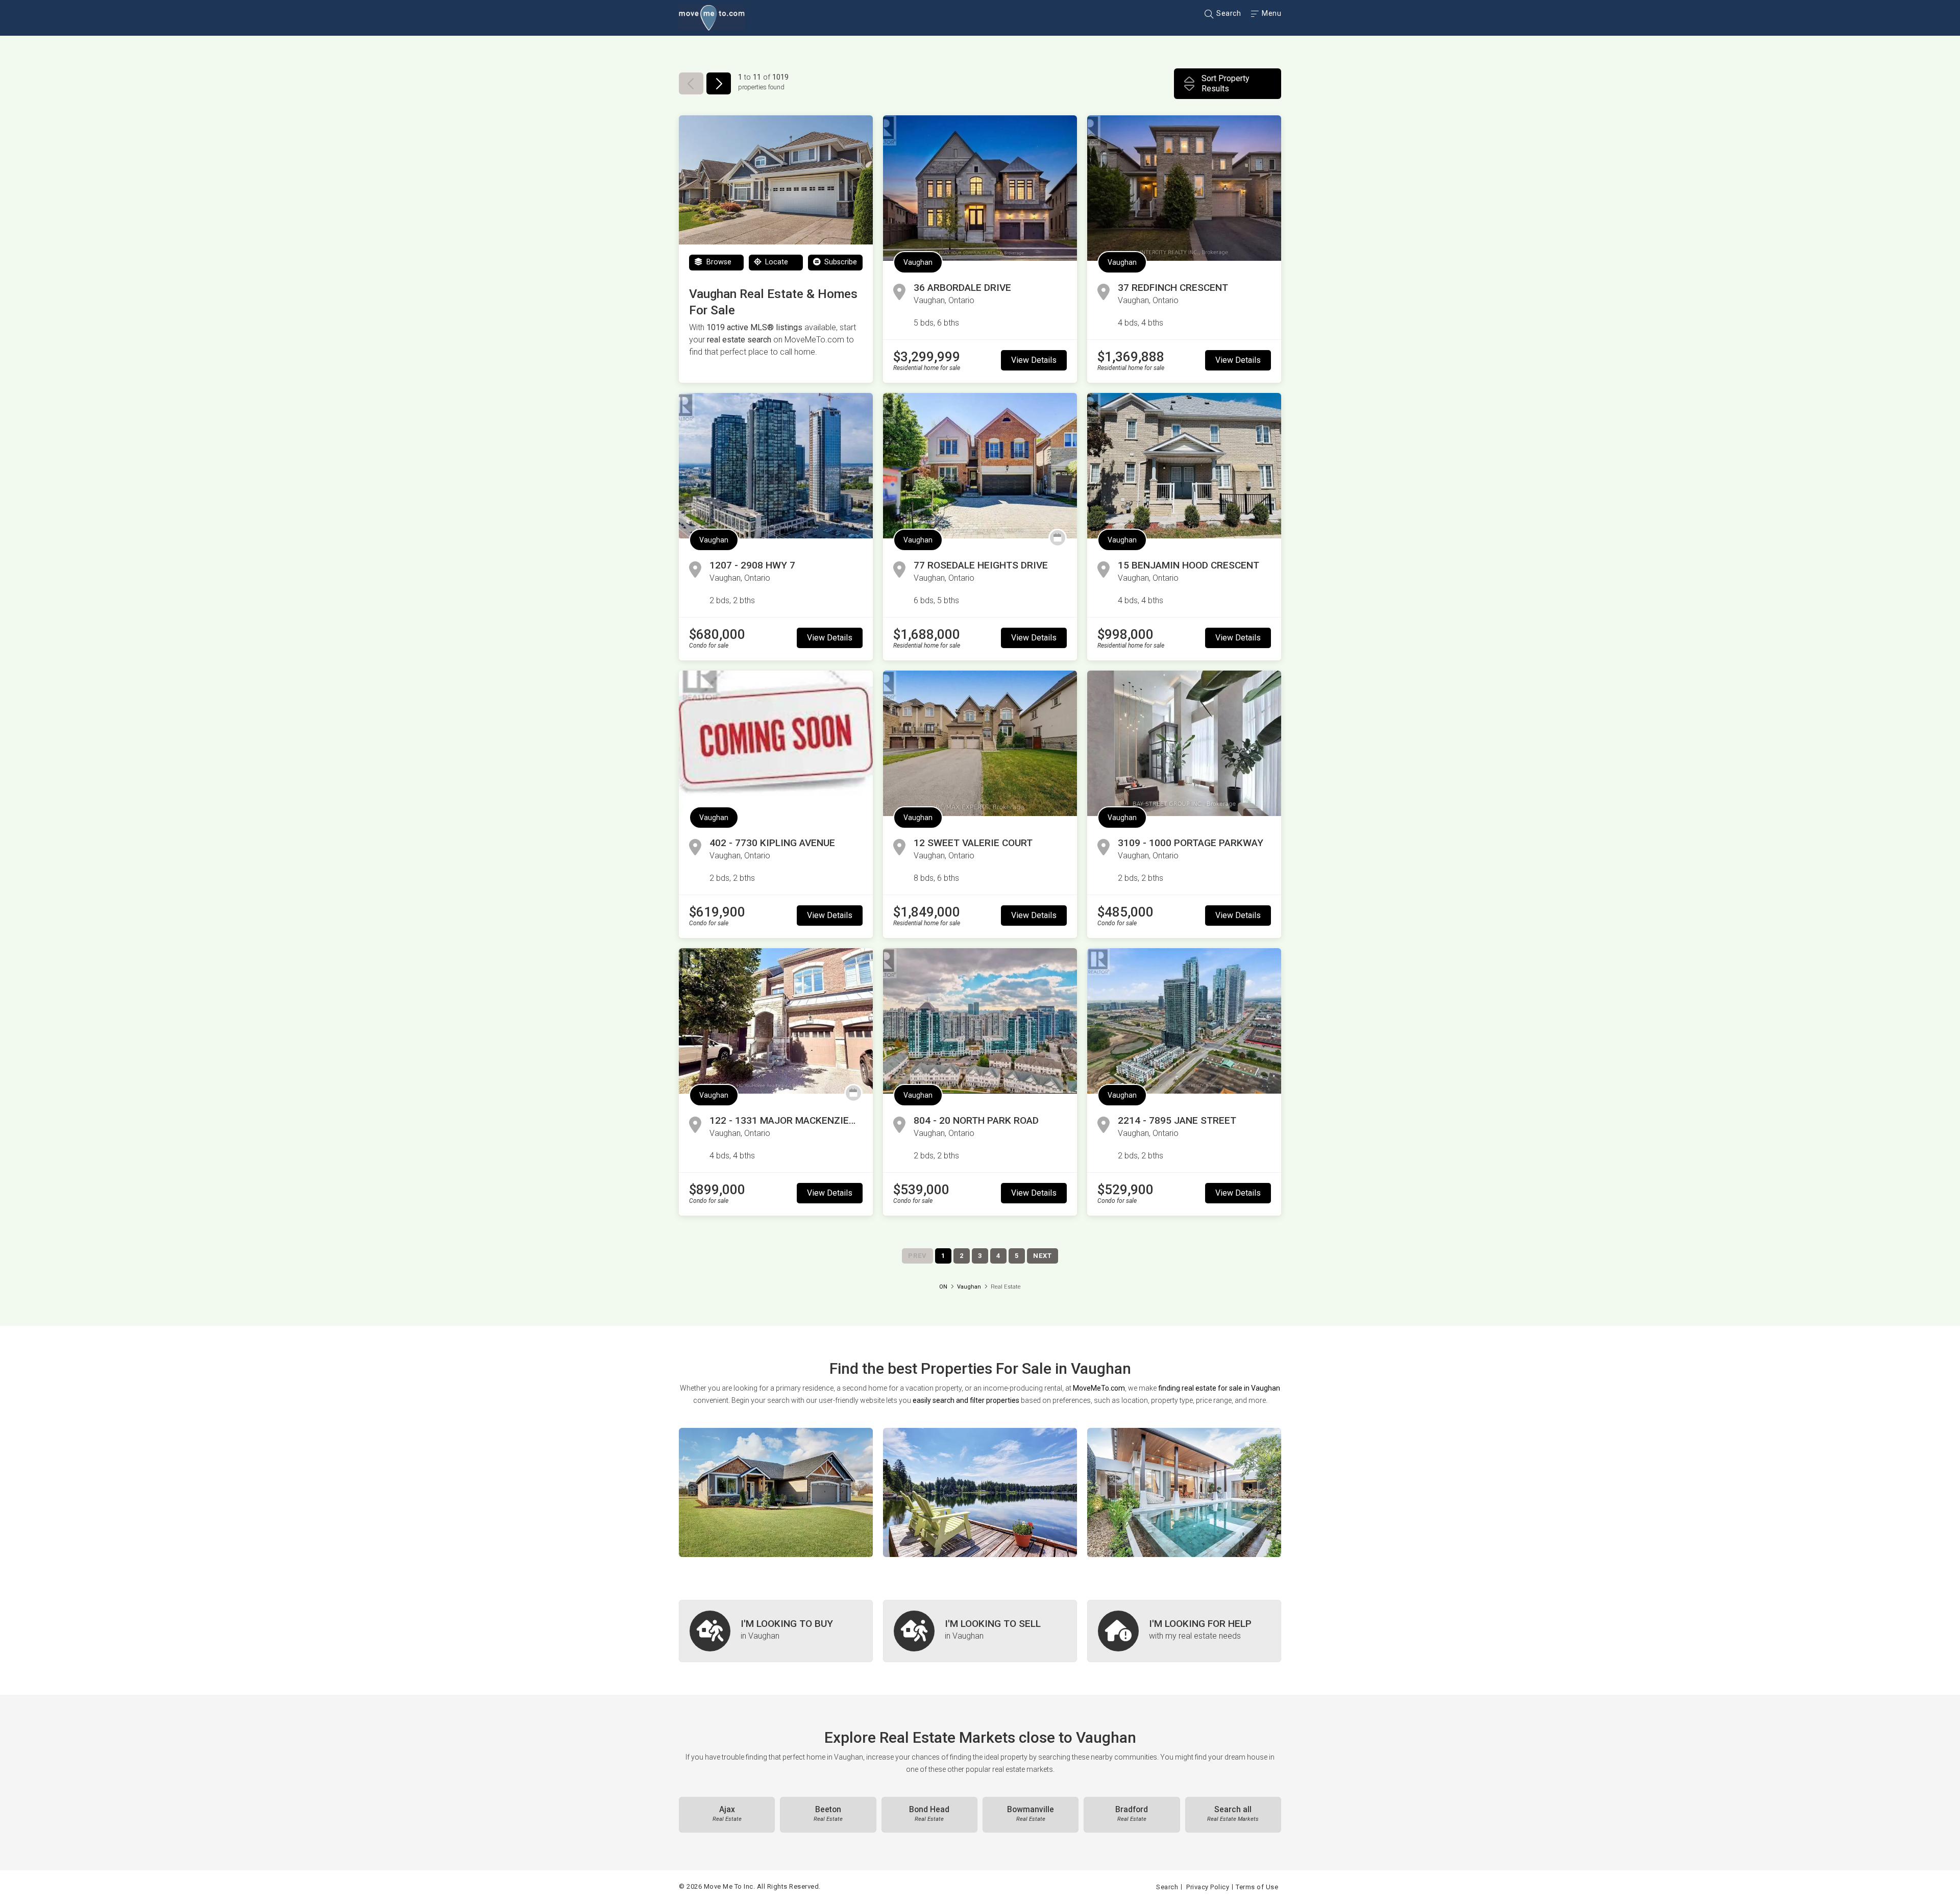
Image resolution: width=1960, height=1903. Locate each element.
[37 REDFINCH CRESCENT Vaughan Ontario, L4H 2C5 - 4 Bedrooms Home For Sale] (1184, 188)
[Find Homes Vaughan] (776, 1492)
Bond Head (929, 1814)
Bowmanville (1031, 1814)
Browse (718, 262)
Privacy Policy (1208, 1887)
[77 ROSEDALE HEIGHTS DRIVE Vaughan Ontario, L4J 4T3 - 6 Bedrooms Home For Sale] (980, 466)
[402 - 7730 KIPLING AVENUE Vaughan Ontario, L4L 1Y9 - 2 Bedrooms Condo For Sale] (776, 743)
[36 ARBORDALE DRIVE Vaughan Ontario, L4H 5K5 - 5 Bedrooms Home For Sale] (980, 188)
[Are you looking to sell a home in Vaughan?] (980, 1631)
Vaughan (918, 262)
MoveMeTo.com (1099, 1388)
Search (1228, 13)
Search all (1233, 1814)
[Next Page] (719, 83)
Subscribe (840, 262)
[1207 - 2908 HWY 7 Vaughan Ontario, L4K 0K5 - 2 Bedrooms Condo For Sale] (776, 466)
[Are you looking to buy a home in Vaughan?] (776, 1631)
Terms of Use (1257, 1887)
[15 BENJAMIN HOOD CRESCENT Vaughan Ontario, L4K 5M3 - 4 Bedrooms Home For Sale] (1184, 466)
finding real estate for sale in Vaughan (1219, 1388)
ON (943, 1287)
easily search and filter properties (966, 1400)
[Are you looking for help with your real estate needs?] (1184, 1631)
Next (1043, 1256)
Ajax (727, 1814)
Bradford (1132, 1814)
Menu (1271, 13)
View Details (1034, 360)
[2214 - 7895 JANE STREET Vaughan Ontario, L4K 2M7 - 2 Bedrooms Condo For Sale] (1184, 1021)
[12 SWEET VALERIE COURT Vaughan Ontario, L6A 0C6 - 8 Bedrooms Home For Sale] (980, 743)
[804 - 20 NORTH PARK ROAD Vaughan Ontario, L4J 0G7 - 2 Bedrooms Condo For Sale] (980, 1021)
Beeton (828, 1814)
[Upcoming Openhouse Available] (1058, 538)
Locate (776, 262)
